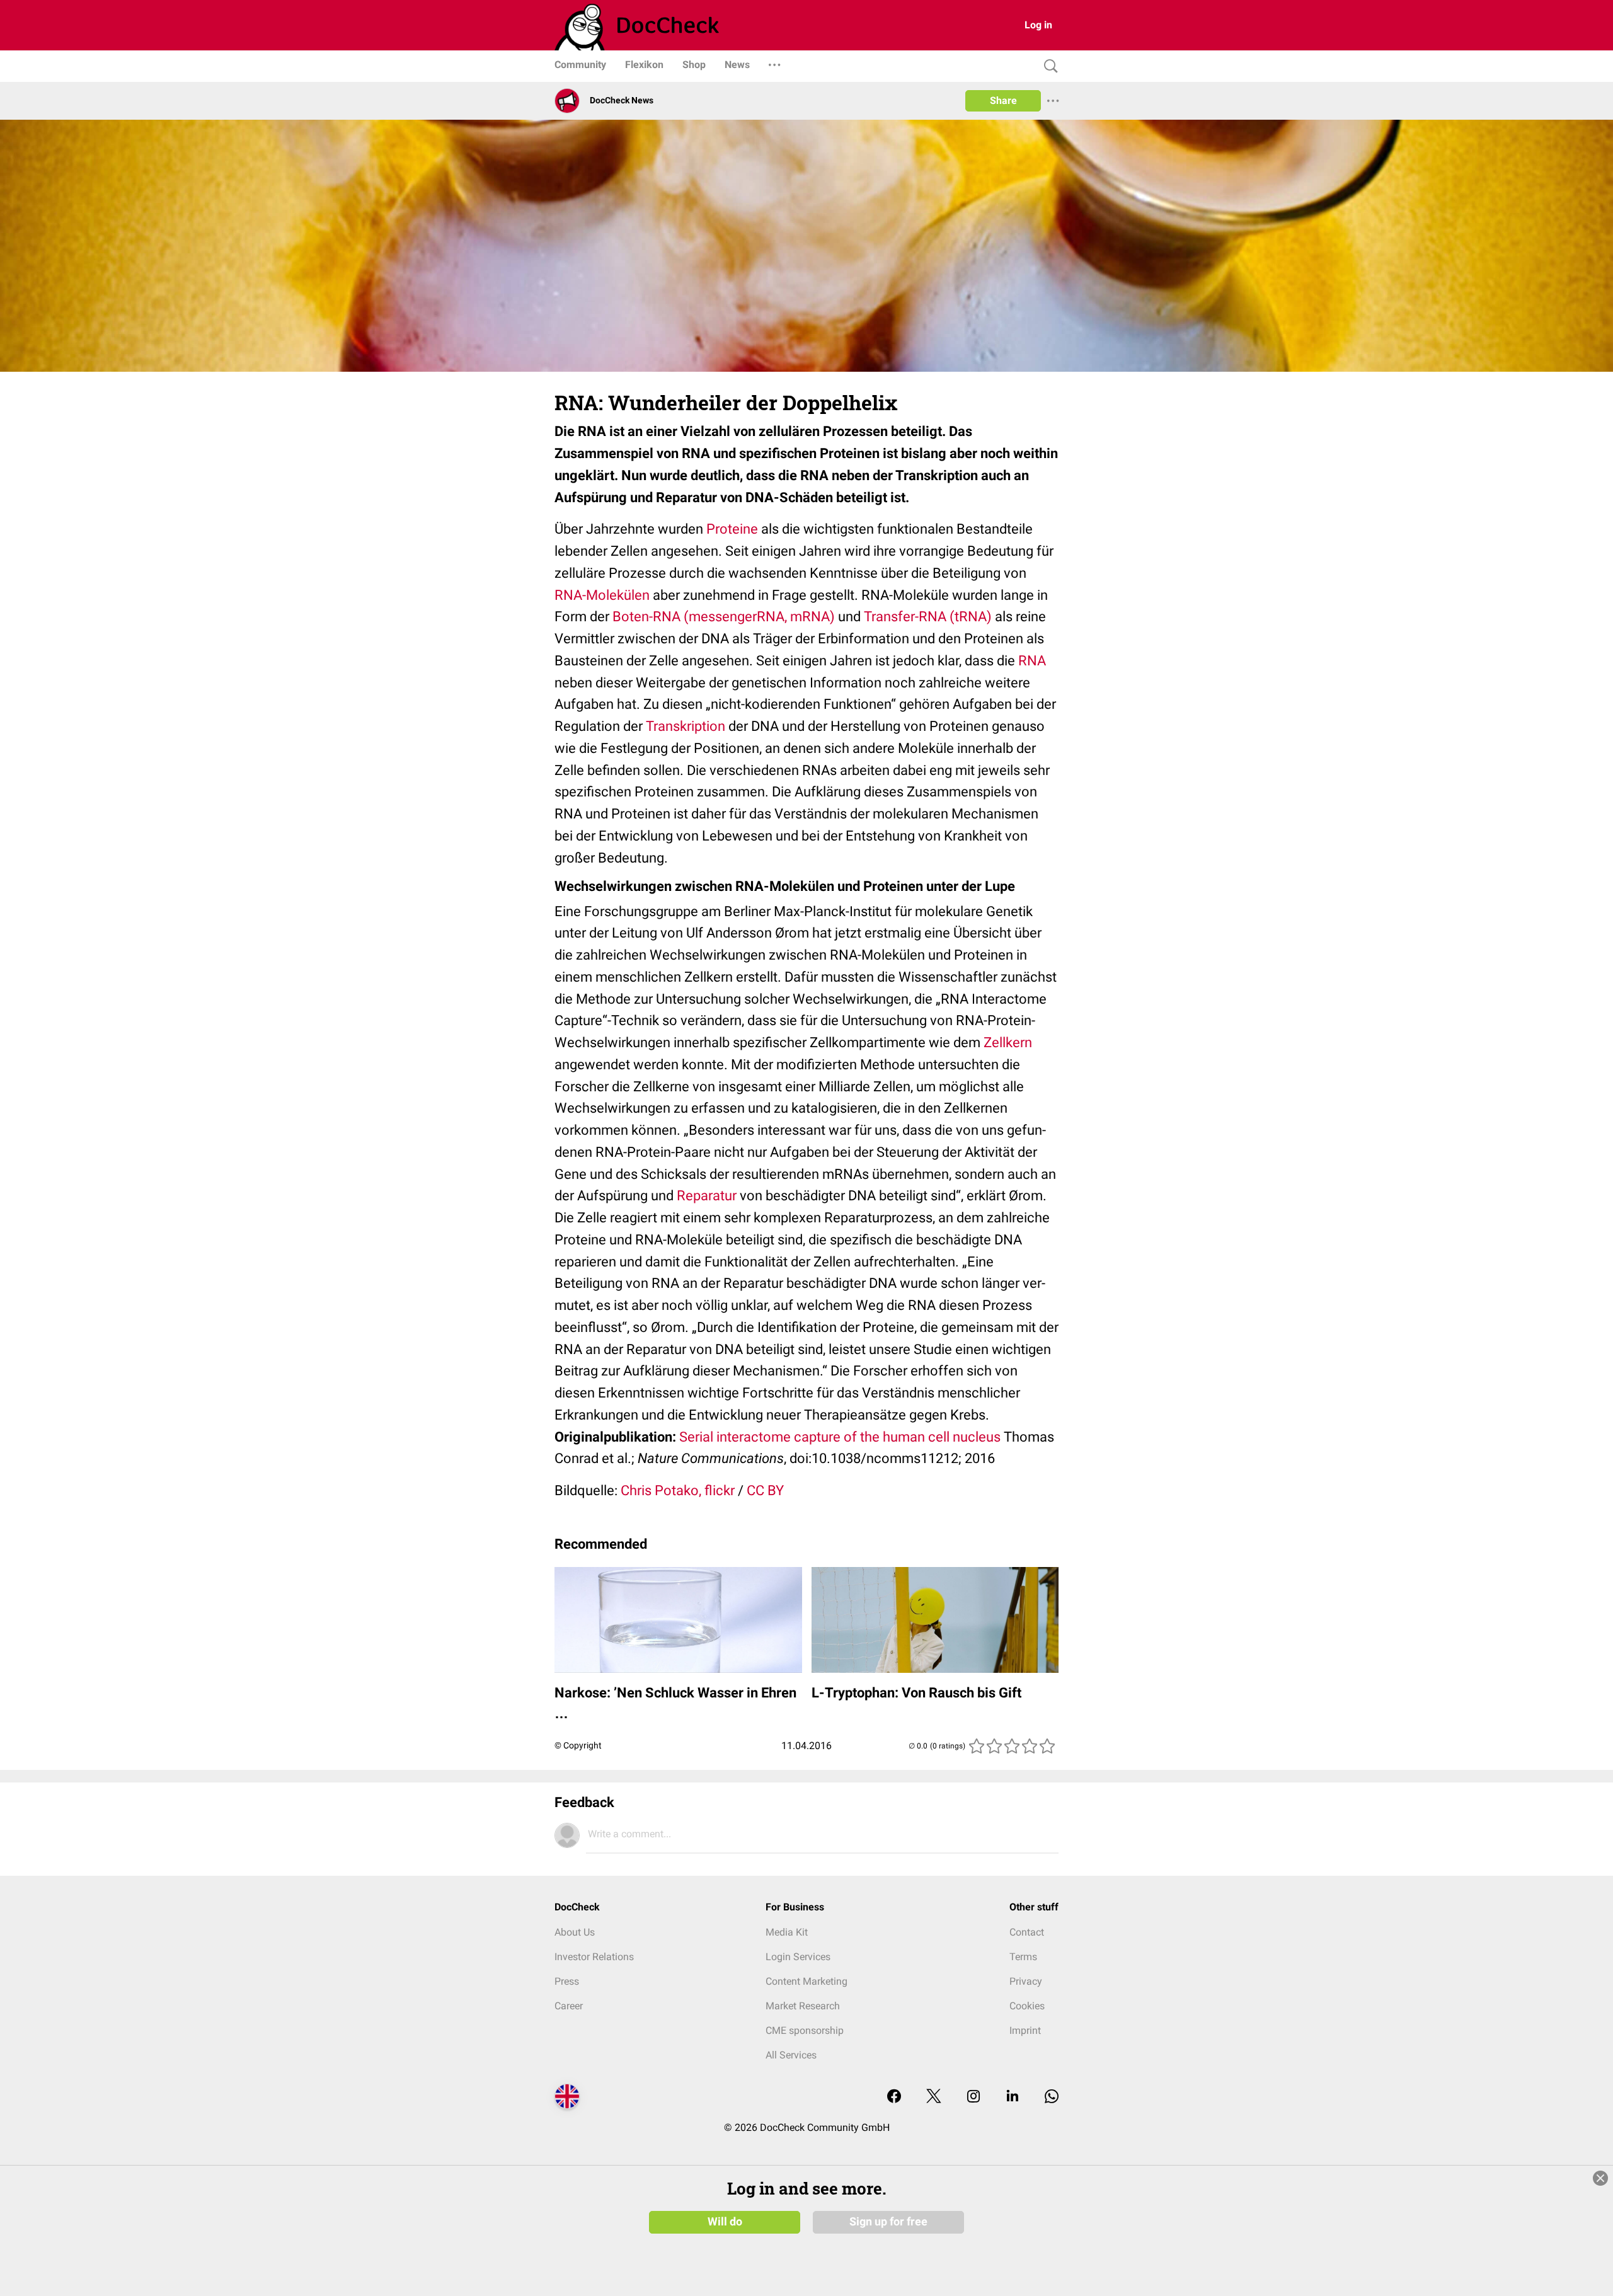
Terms (1023, 1957)
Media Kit (787, 1932)
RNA (1032, 661)
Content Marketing (806, 1981)
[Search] (1048, 66)
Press (567, 1981)
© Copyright (578, 1745)
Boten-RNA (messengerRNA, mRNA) (724, 617)
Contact (1027, 1932)
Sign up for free (888, 2222)
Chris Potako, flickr (678, 1490)
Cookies (1027, 2006)
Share (1003, 100)
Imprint (1025, 2030)
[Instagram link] (973, 2097)
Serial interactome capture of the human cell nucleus (840, 1437)
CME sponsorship (805, 2030)
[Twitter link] (934, 2097)
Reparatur (707, 1196)
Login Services (798, 1957)
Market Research (803, 2006)
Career (569, 2006)
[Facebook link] (894, 2097)
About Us (575, 1932)
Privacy (1026, 1981)
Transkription (686, 726)
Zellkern (1008, 1042)
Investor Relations (594, 1957)
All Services (791, 2055)
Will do (725, 2222)
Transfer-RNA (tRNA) (928, 617)
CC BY (765, 1490)
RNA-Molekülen (602, 595)
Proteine (732, 529)
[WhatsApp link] (1052, 2097)
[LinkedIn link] (1013, 2097)
